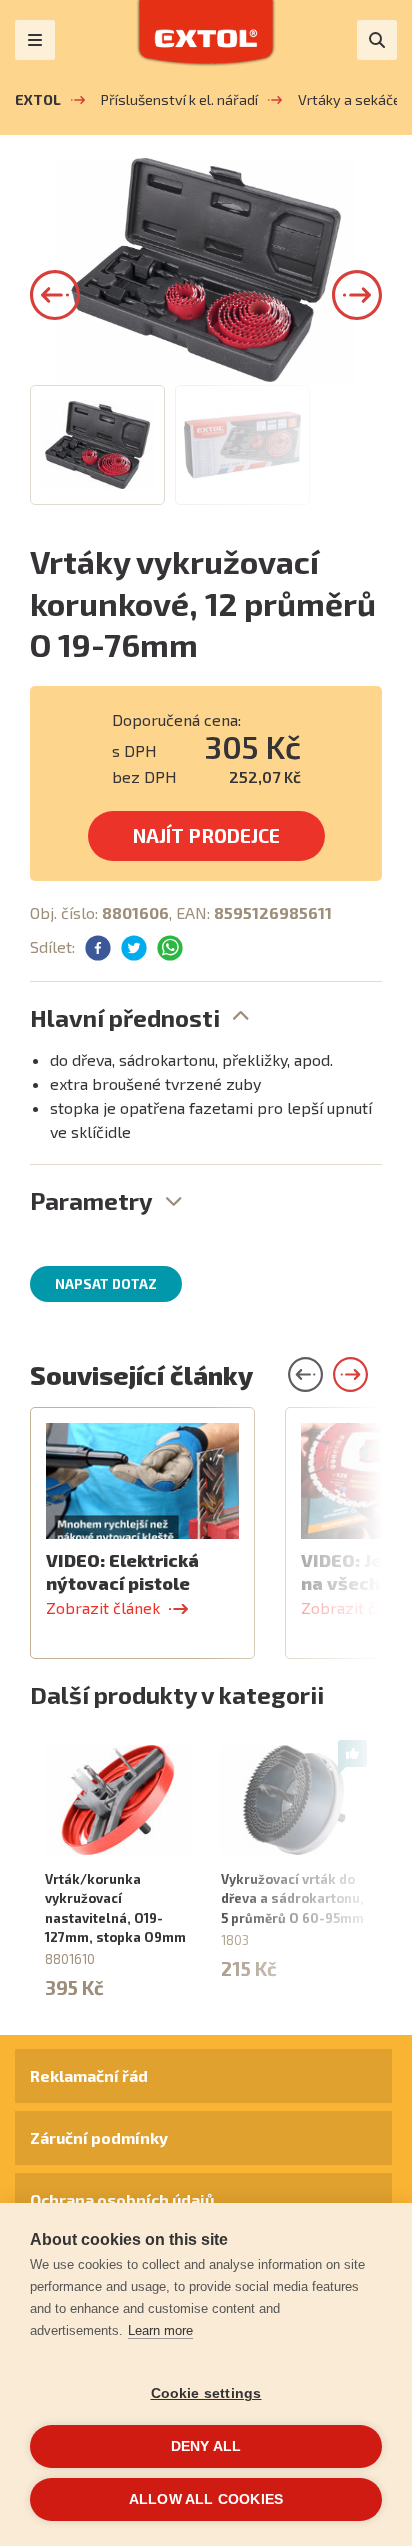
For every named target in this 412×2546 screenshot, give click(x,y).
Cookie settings (206, 2393)
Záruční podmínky (99, 2137)
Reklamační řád (89, 2075)
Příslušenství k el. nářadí (179, 99)
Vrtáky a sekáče (349, 99)
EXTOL (38, 99)
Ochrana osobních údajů (122, 2199)
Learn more (160, 2330)
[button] (55, 295)
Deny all (206, 2446)
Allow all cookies (206, 2499)
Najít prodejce (206, 835)
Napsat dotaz (106, 1284)
